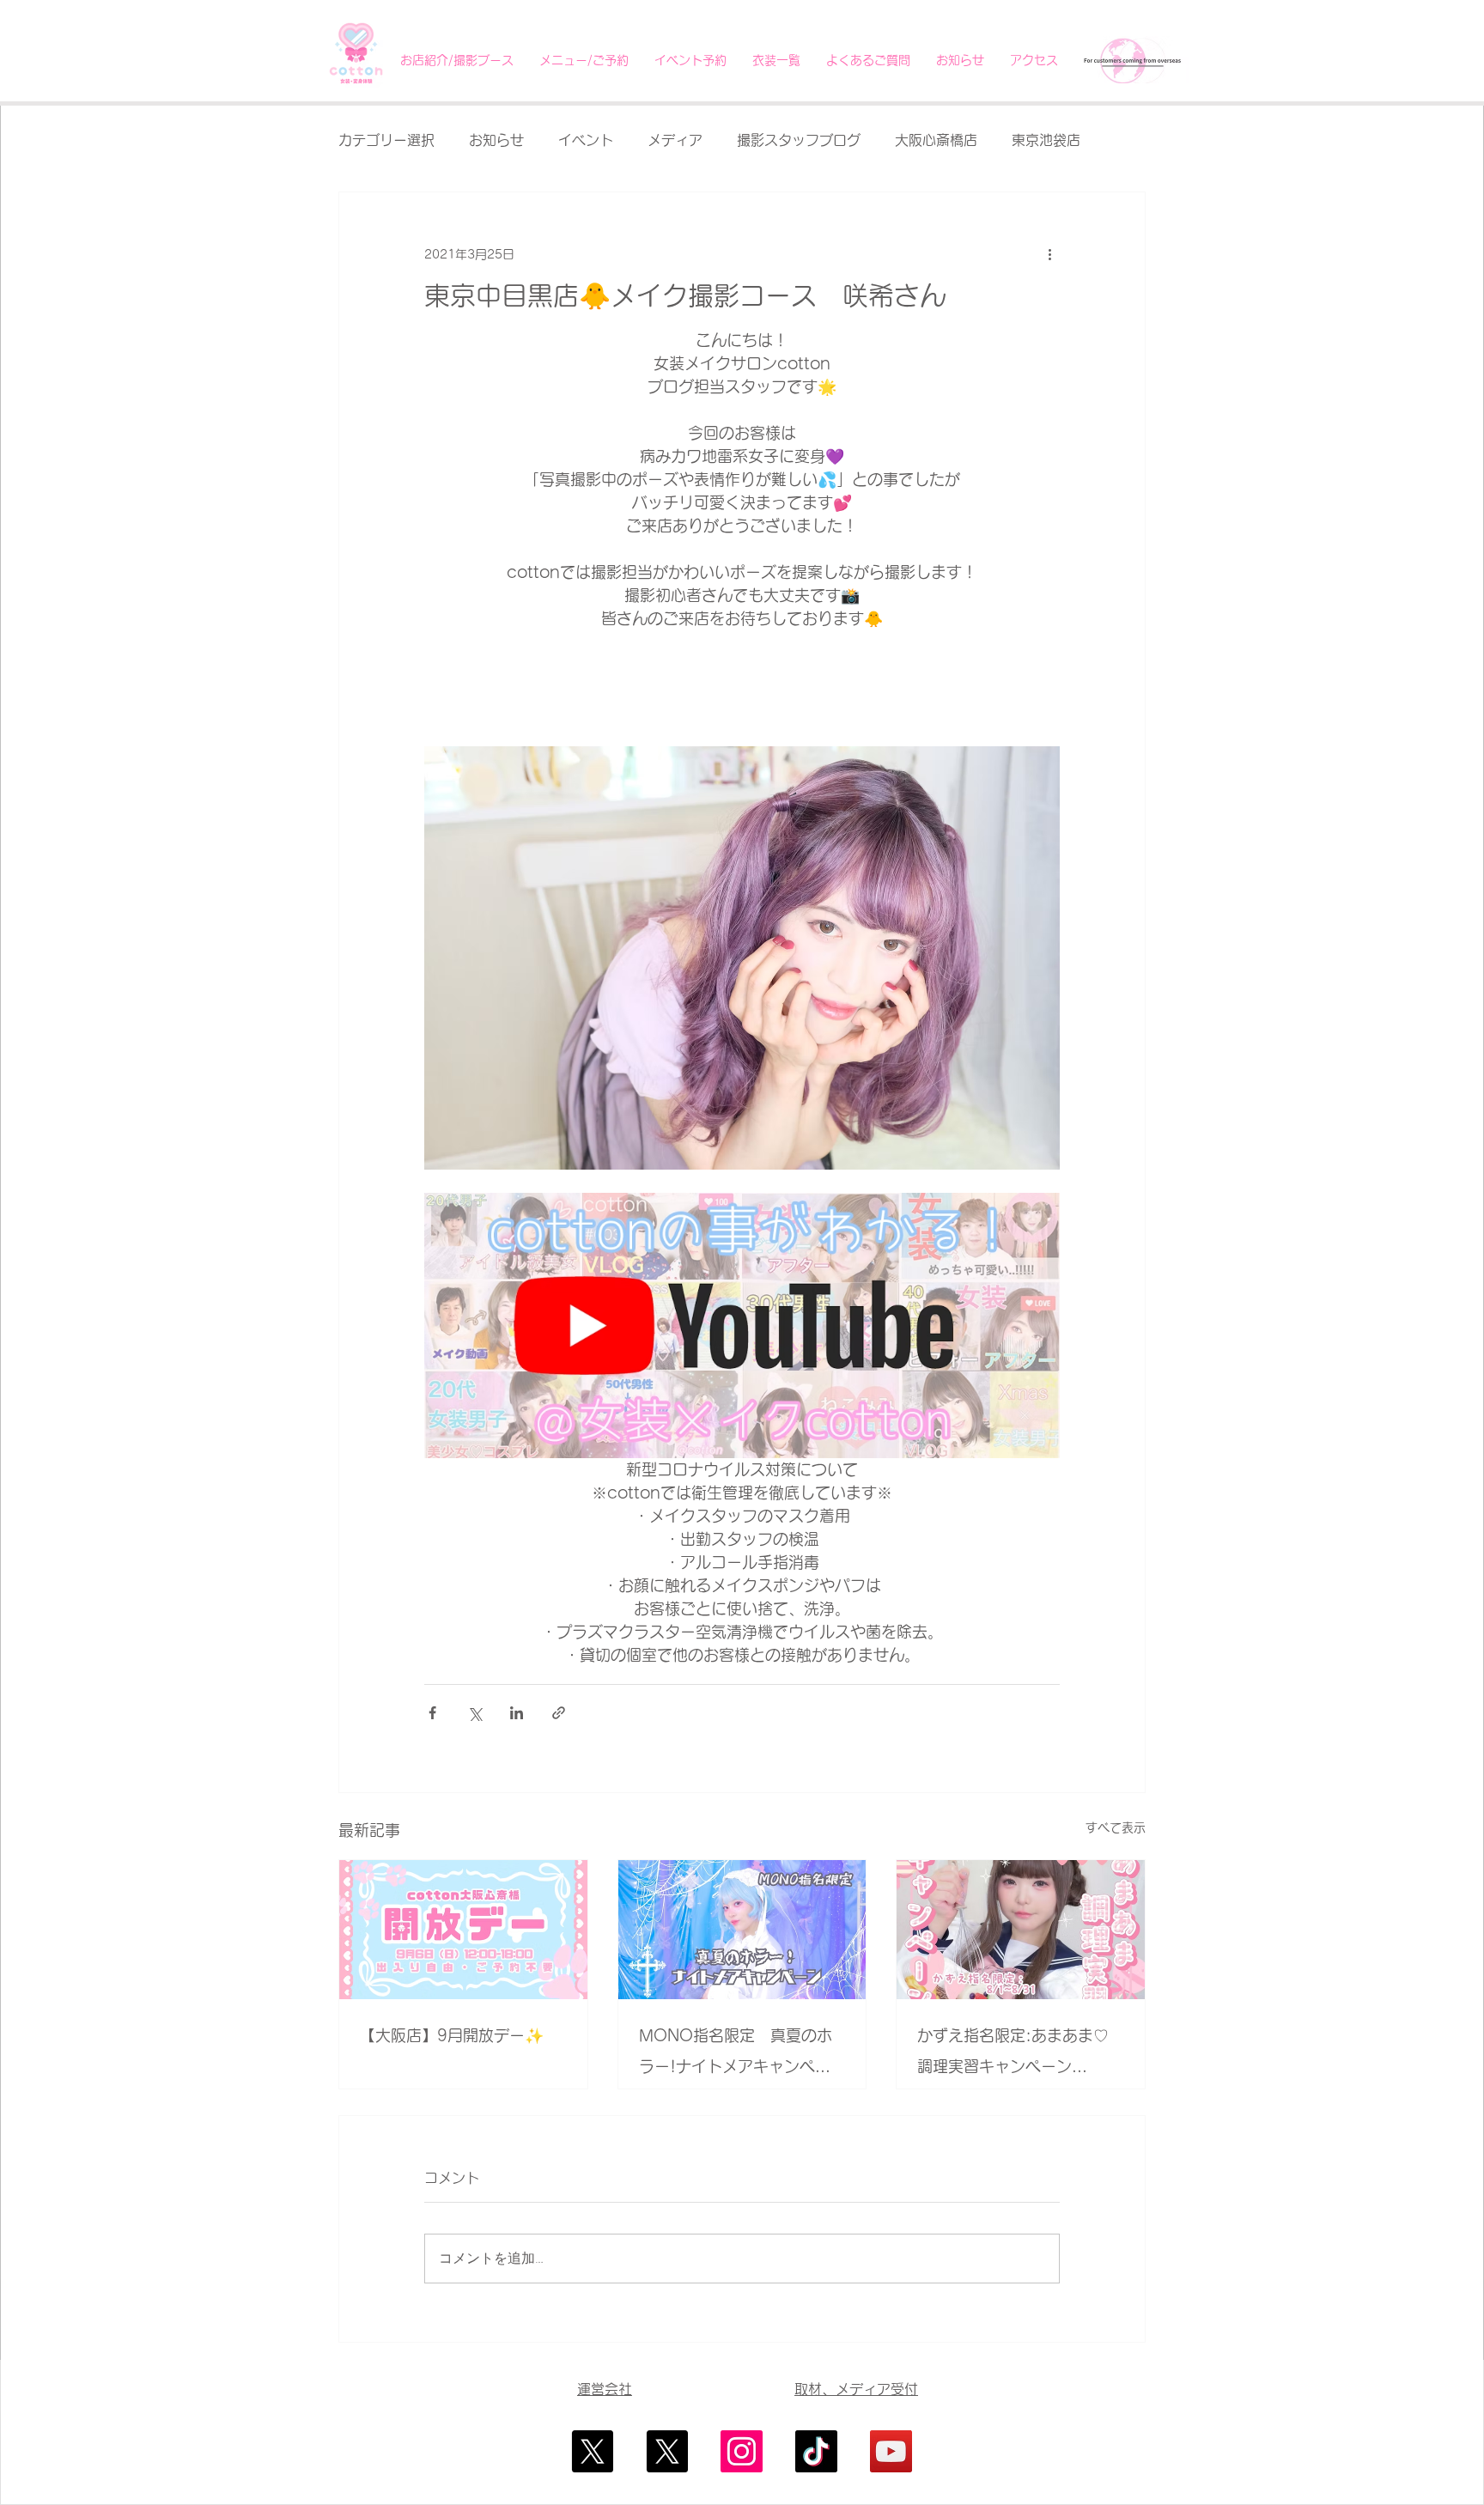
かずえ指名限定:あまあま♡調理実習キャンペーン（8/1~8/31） (1013, 2055)
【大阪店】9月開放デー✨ (452, 2035)
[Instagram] (742, 2451)
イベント (586, 140)
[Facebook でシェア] (432, 1713)
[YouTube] (891, 2451)
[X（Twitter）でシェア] (474, 1713)
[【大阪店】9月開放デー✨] (463, 1930)
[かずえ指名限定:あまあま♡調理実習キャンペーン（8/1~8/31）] (1021, 1930)
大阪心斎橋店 (936, 140)
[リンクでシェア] (559, 1713)
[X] (592, 2451)
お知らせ (496, 140)
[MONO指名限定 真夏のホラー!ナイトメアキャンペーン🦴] (742, 1930)
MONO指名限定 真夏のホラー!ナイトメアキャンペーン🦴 (736, 2055)
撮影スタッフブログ (799, 140)
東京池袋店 (1046, 140)
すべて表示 (1116, 1827)
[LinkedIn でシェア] (517, 1713)
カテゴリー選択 (386, 140)
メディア (675, 140)
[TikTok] (816, 2451)
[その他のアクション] (1049, 254)
